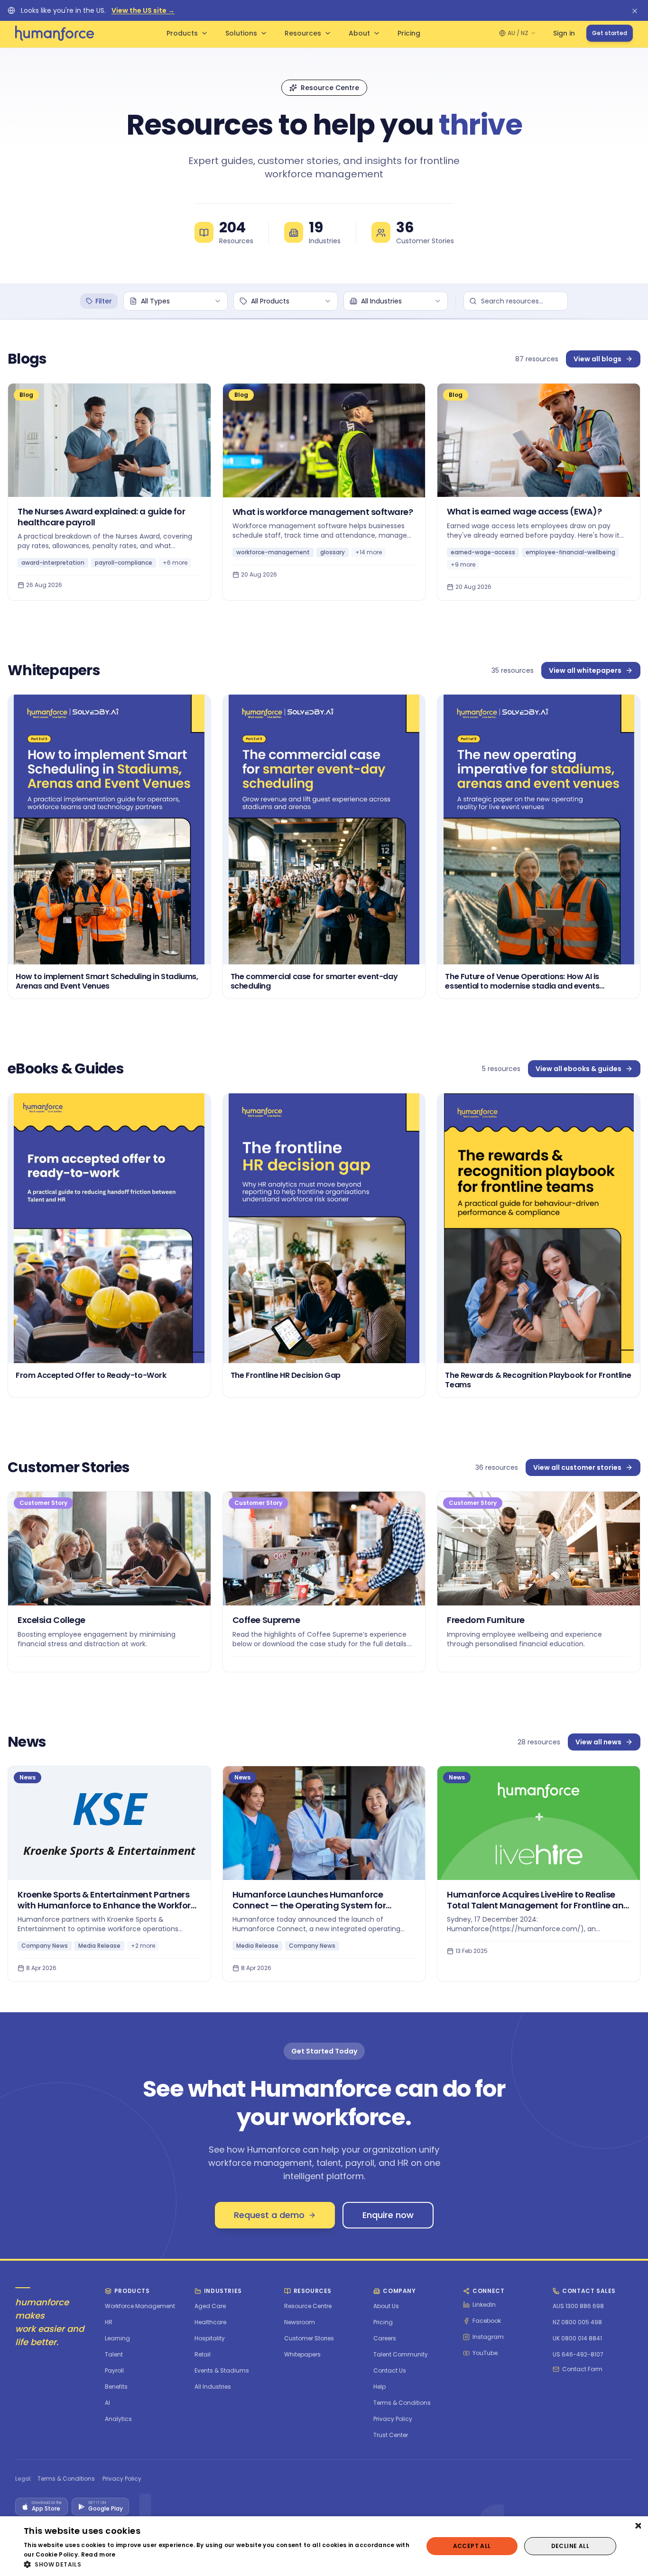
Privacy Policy (122, 2479)
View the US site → (143, 10)
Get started (610, 33)
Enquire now (388, 2215)
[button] (217, 2564)
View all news (598, 1742)
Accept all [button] (472, 2546)
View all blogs (597, 359)
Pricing (409, 33)
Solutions (241, 33)
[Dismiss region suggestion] (635, 10)
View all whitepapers (585, 670)
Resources (303, 33)
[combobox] (176, 301)
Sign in (564, 33)
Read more (98, 2554)
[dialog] (324, 2546)
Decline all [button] (570, 2546)
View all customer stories (577, 1467)
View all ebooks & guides (579, 1069)
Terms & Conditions (66, 2479)
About (359, 33)
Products (182, 33)
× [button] (637, 2526)
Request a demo (269, 2215)
